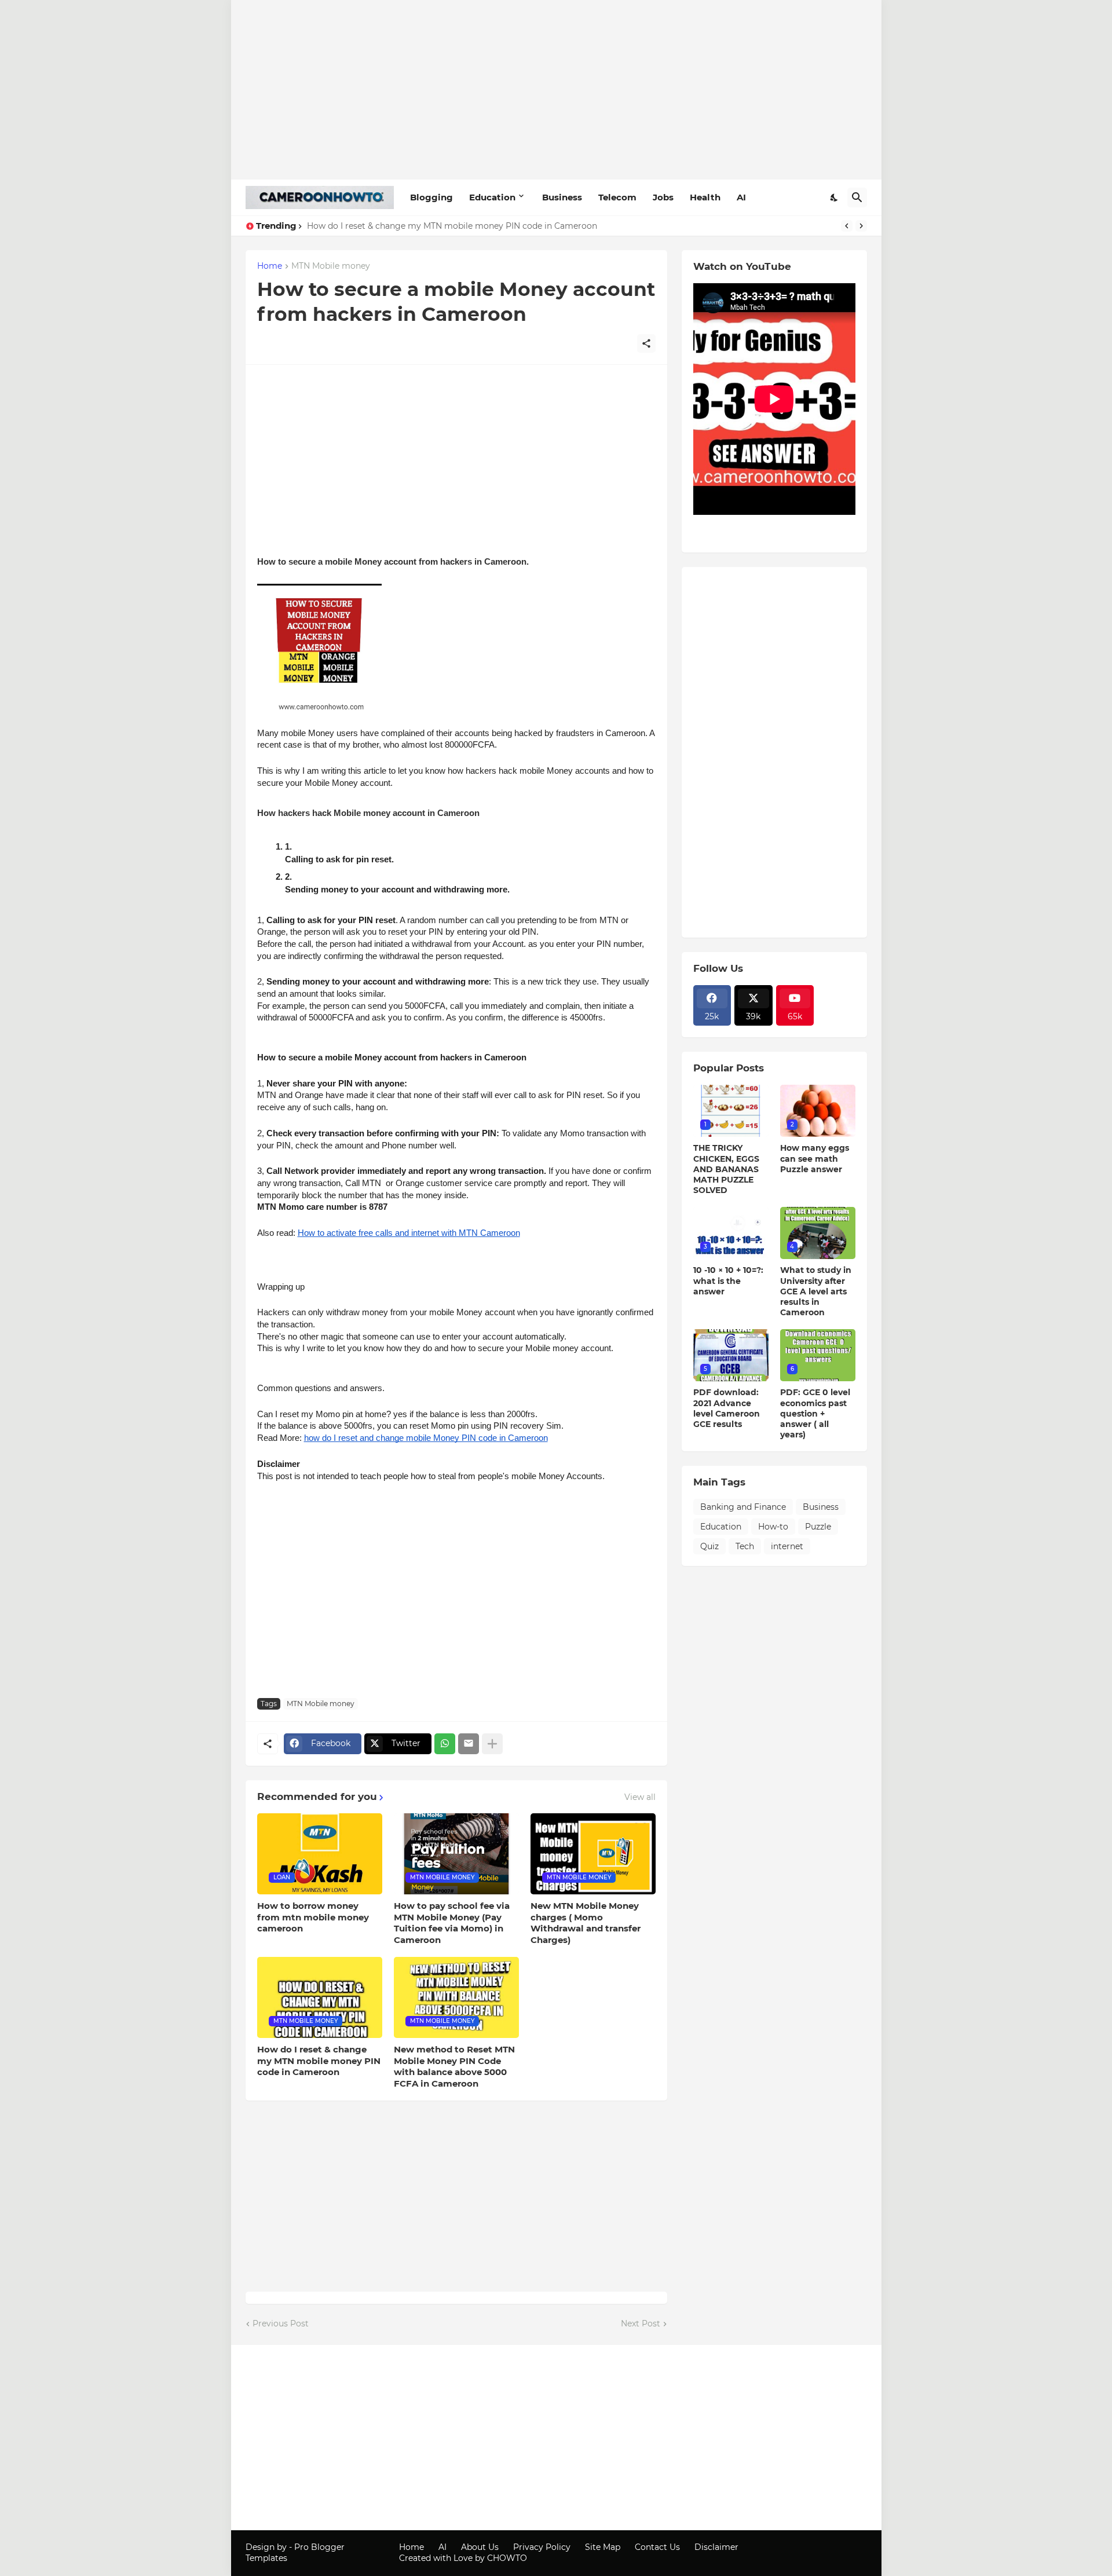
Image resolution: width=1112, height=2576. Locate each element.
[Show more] (492, 1744)
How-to (773, 1527)
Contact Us (657, 2547)
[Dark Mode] (835, 197)
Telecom (617, 197)
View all (640, 1797)
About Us (480, 2547)
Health (705, 197)
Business (562, 197)
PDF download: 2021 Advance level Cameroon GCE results (727, 1408)
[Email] (469, 1744)
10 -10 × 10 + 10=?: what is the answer (728, 1280)
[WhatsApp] (445, 1744)
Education (492, 197)
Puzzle (818, 1527)
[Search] (857, 197)
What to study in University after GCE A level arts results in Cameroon (816, 1291)
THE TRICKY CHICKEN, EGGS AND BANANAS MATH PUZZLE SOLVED (726, 1169)
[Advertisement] (556, 90)
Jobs (663, 197)
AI (741, 197)
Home (270, 266)
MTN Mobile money (331, 266)
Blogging (431, 197)
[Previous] (847, 226)
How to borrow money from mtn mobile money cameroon (313, 1917)
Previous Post (281, 2323)
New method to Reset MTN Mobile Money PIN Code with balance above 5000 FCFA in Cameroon (454, 2066)
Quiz (709, 1546)
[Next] (861, 226)
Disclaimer (716, 2547)
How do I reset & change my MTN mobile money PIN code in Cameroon (452, 226)
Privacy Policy (542, 2547)
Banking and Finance (743, 1507)
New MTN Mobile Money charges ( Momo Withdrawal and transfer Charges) (586, 1923)
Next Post (641, 2323)
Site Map (603, 2547)
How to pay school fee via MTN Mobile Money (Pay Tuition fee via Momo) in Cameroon (452, 1923)
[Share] (646, 343)
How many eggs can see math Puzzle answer (815, 1158)
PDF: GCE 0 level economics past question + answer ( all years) (815, 1413)
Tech (745, 1546)
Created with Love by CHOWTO (463, 2558)
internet (787, 1546)
